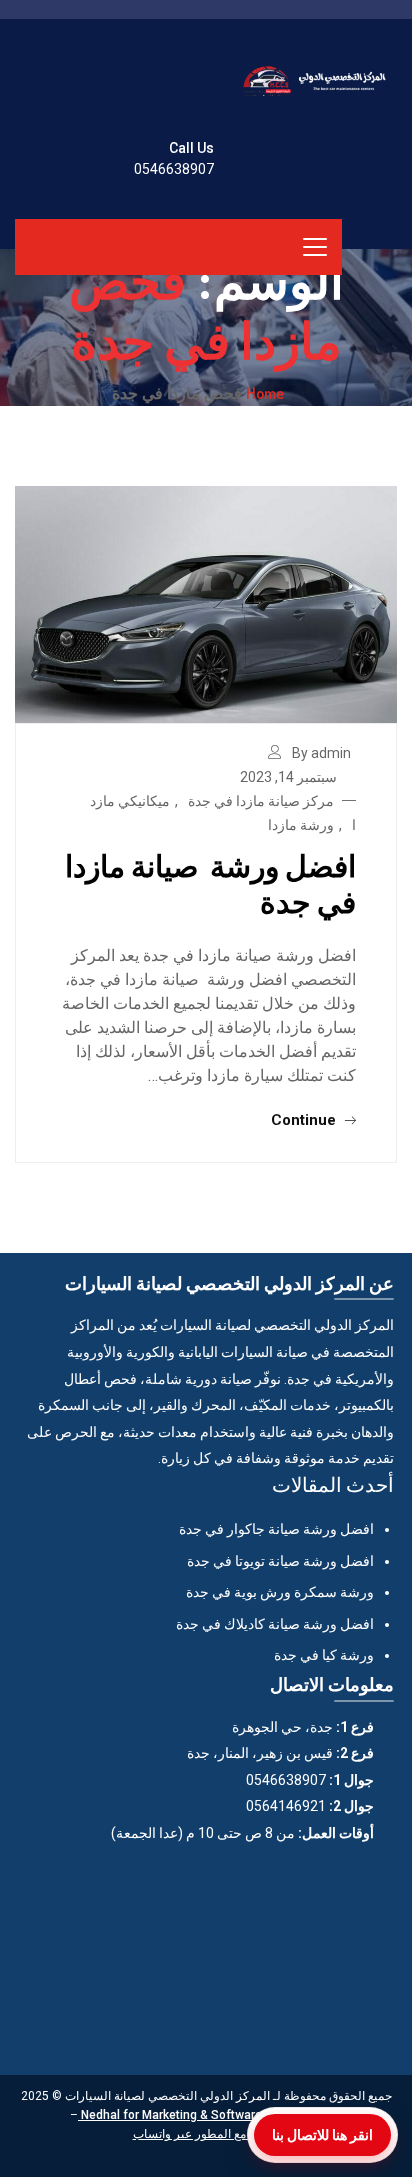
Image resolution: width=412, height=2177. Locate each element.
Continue (305, 1120)
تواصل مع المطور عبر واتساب (206, 2134)
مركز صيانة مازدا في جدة (261, 801)
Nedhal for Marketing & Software (170, 2115)
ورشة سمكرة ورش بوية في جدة (280, 1592)
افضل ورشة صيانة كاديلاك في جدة (275, 1624)
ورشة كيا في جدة (324, 1655)
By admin (321, 753)
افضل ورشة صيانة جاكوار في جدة (276, 1529)
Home (265, 393)
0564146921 (286, 1806)
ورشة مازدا (301, 825)
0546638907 (174, 169)
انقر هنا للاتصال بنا (322, 2135)
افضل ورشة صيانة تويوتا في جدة (280, 1561)
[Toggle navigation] (315, 247)
